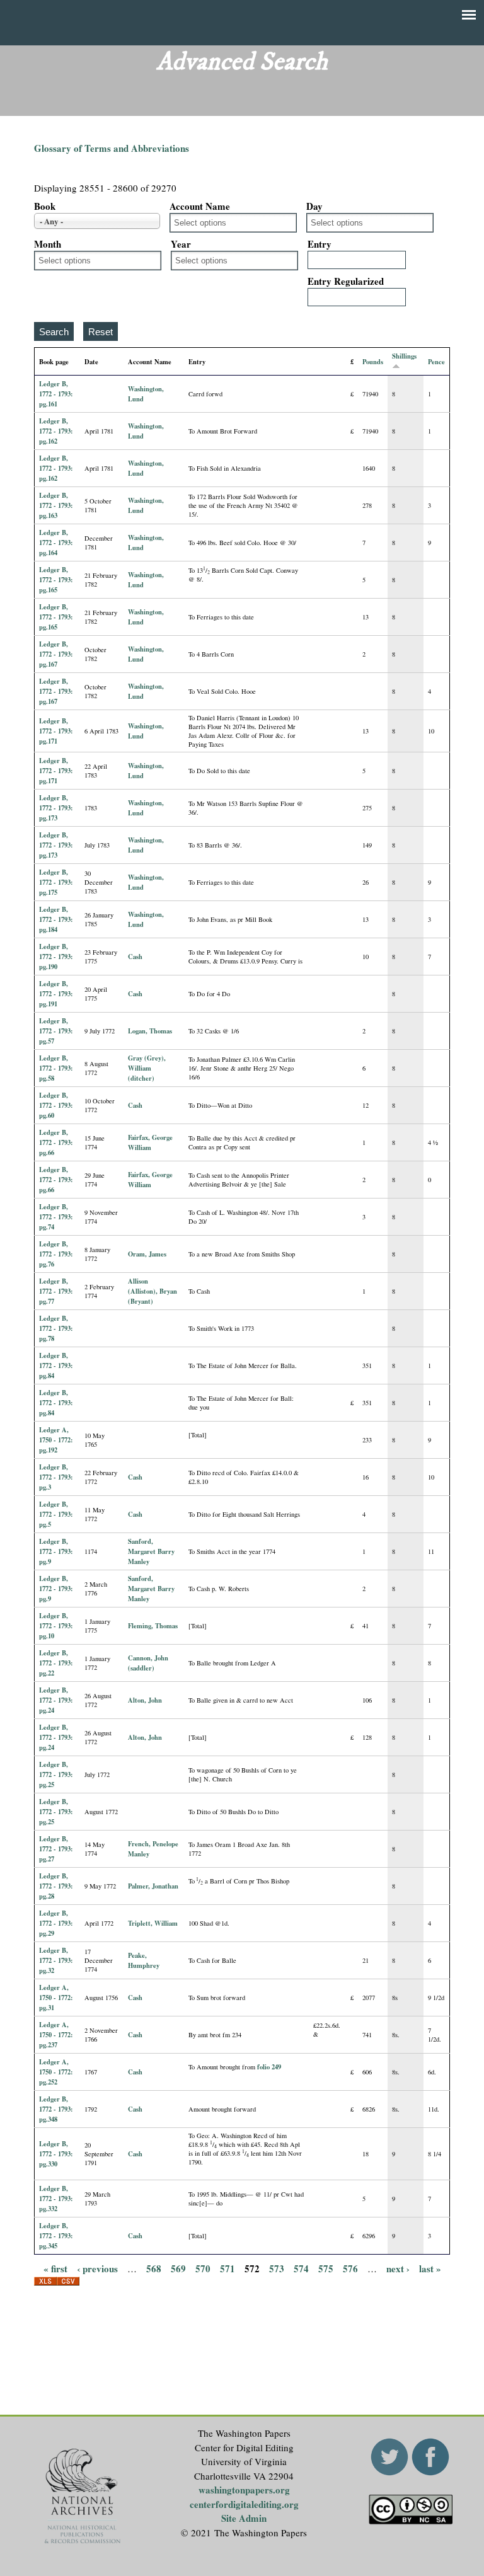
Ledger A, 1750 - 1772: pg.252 (56, 2072)
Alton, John (145, 1700)
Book (45, 206)
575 (326, 2268)
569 (178, 2268)
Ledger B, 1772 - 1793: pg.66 (56, 1142)
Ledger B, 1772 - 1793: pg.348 (56, 2109)
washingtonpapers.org (244, 2490)
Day (314, 206)
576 (350, 2268)
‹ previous (97, 2268)
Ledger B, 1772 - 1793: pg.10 (56, 1626)
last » (430, 2268)
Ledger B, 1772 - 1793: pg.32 (56, 1960)
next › (398, 2268)
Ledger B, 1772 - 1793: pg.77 (56, 1291)
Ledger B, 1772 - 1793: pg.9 (56, 1551)
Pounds (373, 362)
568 (154, 2268)
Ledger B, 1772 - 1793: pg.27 (56, 1849)
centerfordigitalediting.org (244, 2504)
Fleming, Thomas (153, 1626)
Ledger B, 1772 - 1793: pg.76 (56, 1254)
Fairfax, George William (150, 1142)
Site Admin (244, 2518)
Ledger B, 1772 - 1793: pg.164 (56, 543)
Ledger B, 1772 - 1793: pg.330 (56, 2154)
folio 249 (269, 2067)
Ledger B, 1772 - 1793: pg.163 (56, 505)
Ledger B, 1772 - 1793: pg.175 (56, 882)
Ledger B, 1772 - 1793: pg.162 (56, 431)
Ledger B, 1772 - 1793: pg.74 (56, 1217)
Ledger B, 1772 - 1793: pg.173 (56, 808)
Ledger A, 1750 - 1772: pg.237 (56, 2035)
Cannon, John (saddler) (148, 1663)
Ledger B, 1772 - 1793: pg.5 (56, 1514)
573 (277, 2268)
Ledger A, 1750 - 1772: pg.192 (56, 1440)
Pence (436, 362)
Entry (320, 244)
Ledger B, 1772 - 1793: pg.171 (56, 731)
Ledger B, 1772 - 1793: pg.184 (56, 919)
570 (203, 2268)
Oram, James (147, 1254)
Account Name (200, 206)
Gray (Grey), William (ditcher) (147, 1068)
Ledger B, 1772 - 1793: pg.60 (56, 1105)
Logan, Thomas (150, 1031)
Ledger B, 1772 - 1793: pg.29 (56, 1923)
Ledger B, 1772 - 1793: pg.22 (56, 1663)
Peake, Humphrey (144, 1960)
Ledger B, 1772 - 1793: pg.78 (56, 1328)
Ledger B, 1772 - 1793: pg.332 (56, 2199)
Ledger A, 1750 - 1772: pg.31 (56, 1998)
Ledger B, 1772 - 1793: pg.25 (56, 1774)
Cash (135, 957)
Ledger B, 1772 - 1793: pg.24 (56, 1700)
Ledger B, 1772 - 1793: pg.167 (56, 654)
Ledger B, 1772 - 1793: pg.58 (56, 1068)
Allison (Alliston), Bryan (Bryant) (153, 1291)
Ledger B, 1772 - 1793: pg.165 (56, 580)
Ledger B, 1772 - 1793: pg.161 (56, 394)
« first (55, 2268)
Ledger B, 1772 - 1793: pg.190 (56, 957)
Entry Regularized (346, 281)
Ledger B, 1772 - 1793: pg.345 (56, 2236)
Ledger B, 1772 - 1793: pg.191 (56, 994)
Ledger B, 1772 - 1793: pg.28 (56, 1886)
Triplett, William (153, 1923)
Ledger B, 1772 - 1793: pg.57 (56, 1031)
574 (301, 2268)
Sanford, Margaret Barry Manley (151, 1551)
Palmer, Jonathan (153, 1886)
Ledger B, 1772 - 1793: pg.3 (56, 1477)
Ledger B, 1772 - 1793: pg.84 (56, 1366)
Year (181, 244)
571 (228, 2268)
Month (48, 244)
